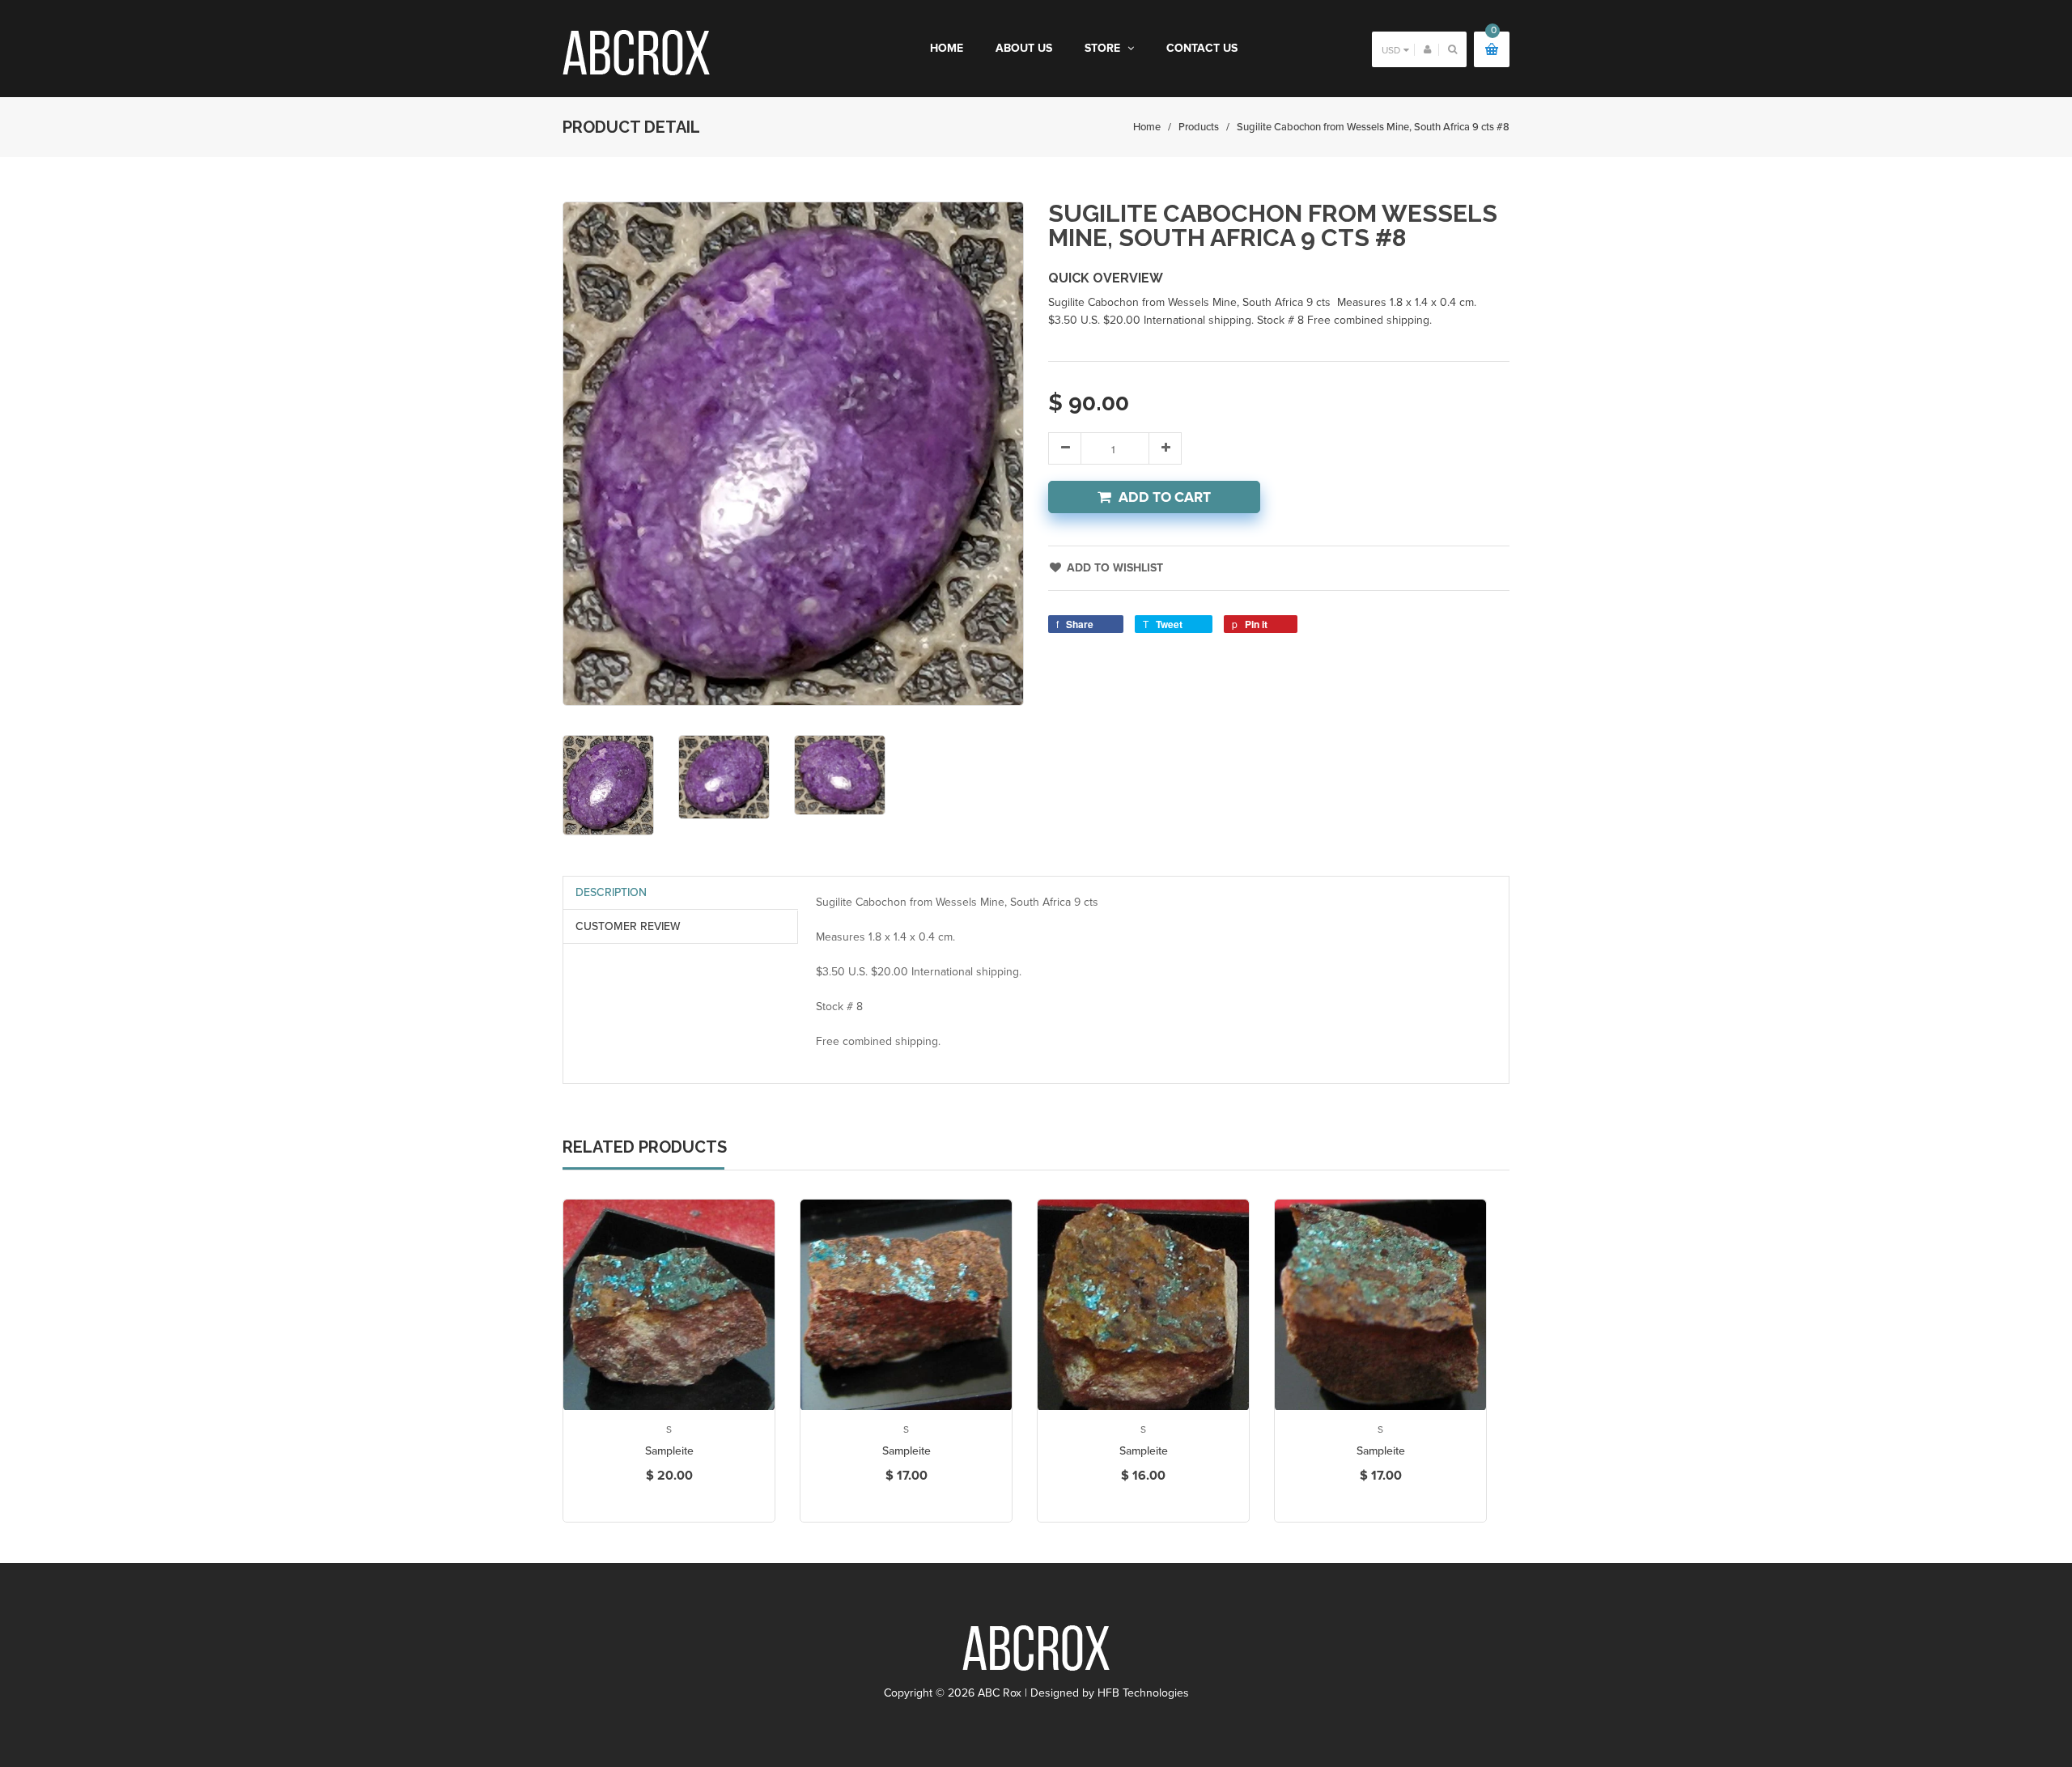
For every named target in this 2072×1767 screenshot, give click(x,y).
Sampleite (669, 1451)
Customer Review (628, 926)
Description (611, 892)
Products (1199, 127)
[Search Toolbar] (1452, 49)
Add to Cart (1165, 497)
